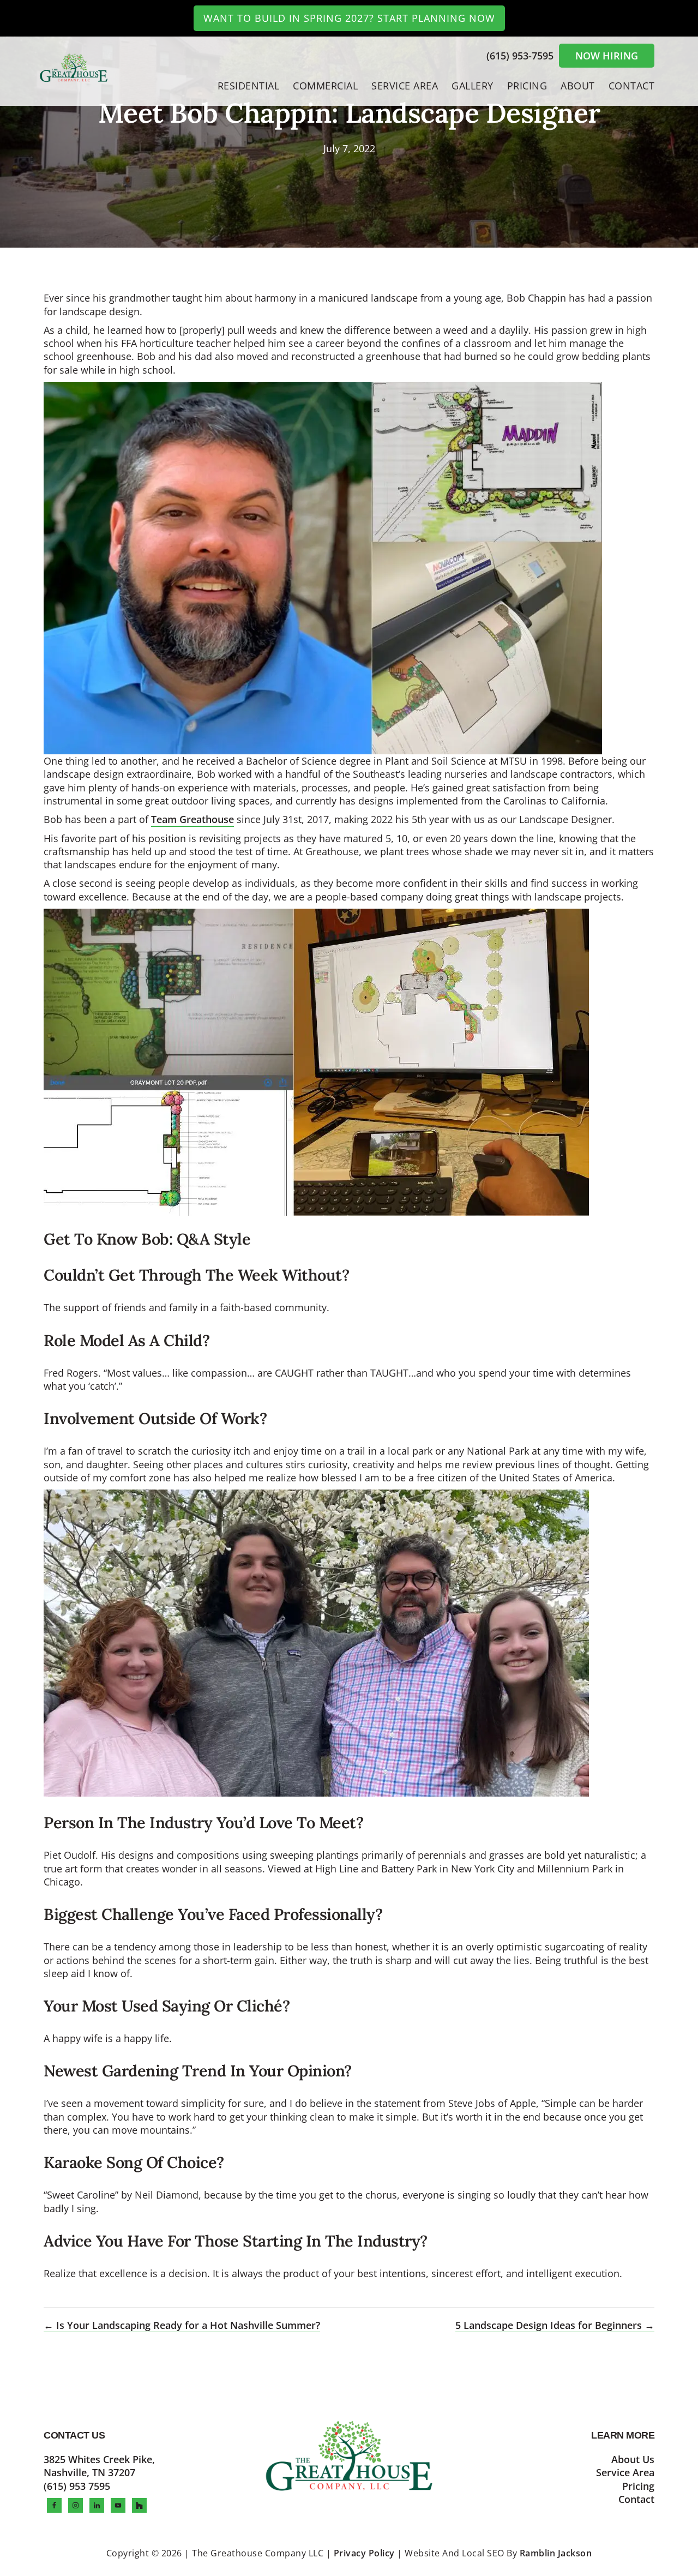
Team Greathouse (192, 819)
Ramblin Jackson (556, 2553)
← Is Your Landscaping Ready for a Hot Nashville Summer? (182, 2325)
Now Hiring (607, 56)
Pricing (638, 2486)
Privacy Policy (364, 2553)
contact (636, 2499)
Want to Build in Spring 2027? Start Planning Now (349, 18)
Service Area (625, 2472)
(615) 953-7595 (521, 56)
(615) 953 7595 (77, 2486)
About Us (633, 2459)
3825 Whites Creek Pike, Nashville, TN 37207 (99, 2466)
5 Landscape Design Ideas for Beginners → (555, 2325)
